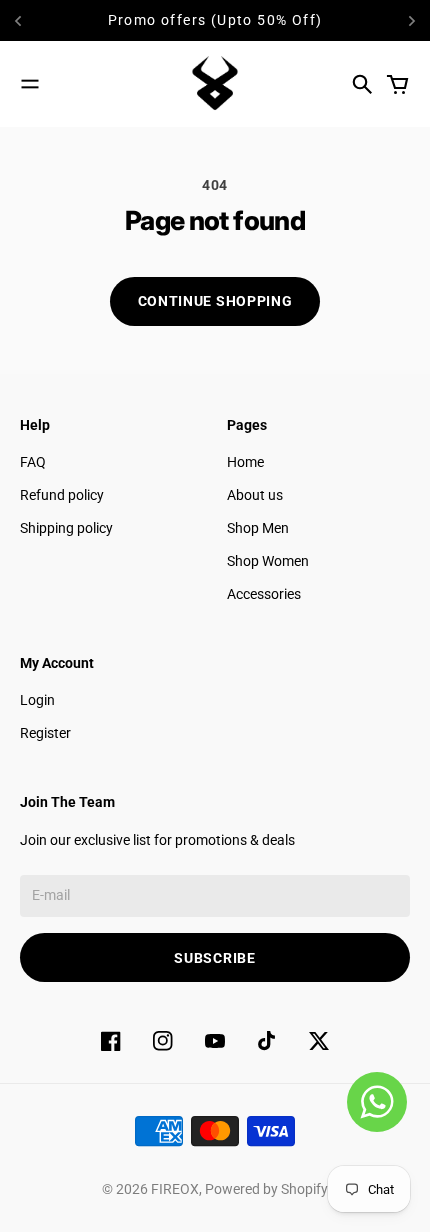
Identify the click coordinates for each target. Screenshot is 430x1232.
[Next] (412, 20)
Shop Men (258, 528)
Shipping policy (66, 528)
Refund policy (62, 495)
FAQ (33, 462)
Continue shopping (215, 301)
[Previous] (42, 20)
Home (245, 462)
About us (255, 495)
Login (37, 700)
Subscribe (214, 958)
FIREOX (175, 1189)
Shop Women (268, 561)
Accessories (264, 594)
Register (45, 733)
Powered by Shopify (266, 1189)
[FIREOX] (215, 84)
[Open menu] (30, 84)
